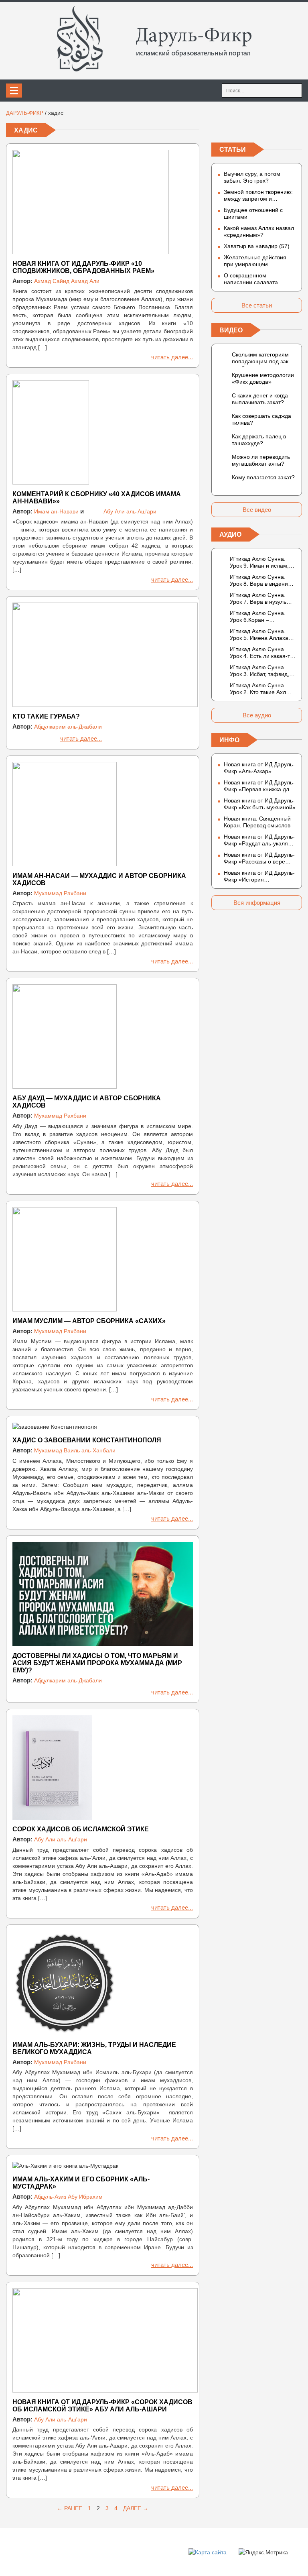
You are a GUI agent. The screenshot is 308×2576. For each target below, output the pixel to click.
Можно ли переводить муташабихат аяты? (261, 460)
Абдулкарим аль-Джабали (68, 727)
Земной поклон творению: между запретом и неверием (258, 195)
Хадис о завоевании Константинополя (87, 1440)
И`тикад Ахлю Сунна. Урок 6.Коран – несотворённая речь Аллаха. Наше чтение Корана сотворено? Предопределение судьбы (258, 617)
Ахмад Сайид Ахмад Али (67, 281)
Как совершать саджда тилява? (261, 419)
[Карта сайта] (208, 2552)
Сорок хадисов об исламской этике (81, 1829)
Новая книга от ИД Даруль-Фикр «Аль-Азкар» (259, 768)
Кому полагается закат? (263, 477)
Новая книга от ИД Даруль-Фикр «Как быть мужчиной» (260, 804)
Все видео (257, 510)
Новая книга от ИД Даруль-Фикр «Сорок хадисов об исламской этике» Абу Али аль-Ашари (102, 2406)
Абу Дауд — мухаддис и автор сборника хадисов (87, 1102)
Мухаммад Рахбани (60, 893)
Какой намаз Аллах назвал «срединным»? (259, 231)
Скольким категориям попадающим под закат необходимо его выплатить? (263, 359)
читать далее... (172, 357)
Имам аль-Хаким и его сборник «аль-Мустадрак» (81, 2183)
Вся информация (257, 903)
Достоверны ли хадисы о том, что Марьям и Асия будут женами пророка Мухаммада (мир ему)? (97, 1663)
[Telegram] (257, 126)
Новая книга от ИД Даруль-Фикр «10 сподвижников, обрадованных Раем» (83, 267)
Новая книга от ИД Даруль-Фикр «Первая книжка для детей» (259, 786)
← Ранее (70, 2508)
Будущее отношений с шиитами (253, 213)
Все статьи (257, 305)
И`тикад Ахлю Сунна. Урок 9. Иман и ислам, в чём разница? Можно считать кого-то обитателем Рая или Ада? (261, 562)
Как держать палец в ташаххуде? (259, 440)
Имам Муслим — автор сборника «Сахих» (89, 1321)
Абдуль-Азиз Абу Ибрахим (68, 2197)
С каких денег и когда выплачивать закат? (260, 399)
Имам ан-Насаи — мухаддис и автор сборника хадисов (99, 879)
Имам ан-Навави (56, 511)
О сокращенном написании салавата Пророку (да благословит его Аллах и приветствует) (258, 279)
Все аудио (257, 715)
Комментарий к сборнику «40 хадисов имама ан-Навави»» (97, 498)
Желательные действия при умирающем (255, 261)
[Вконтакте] (218, 126)
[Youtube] (296, 126)
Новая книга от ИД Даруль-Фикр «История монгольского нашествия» (259, 876)
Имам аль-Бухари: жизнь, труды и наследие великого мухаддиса (94, 2048)
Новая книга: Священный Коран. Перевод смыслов (257, 822)
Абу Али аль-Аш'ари (130, 511)
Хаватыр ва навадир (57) (257, 246)
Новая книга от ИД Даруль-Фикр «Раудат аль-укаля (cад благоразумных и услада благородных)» (259, 840)
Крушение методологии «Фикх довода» (263, 378)
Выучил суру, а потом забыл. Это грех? (252, 177)
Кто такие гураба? (46, 716)
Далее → (136, 2508)
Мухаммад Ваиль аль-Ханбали (75, 1450)
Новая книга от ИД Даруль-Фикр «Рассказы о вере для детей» (259, 858)
